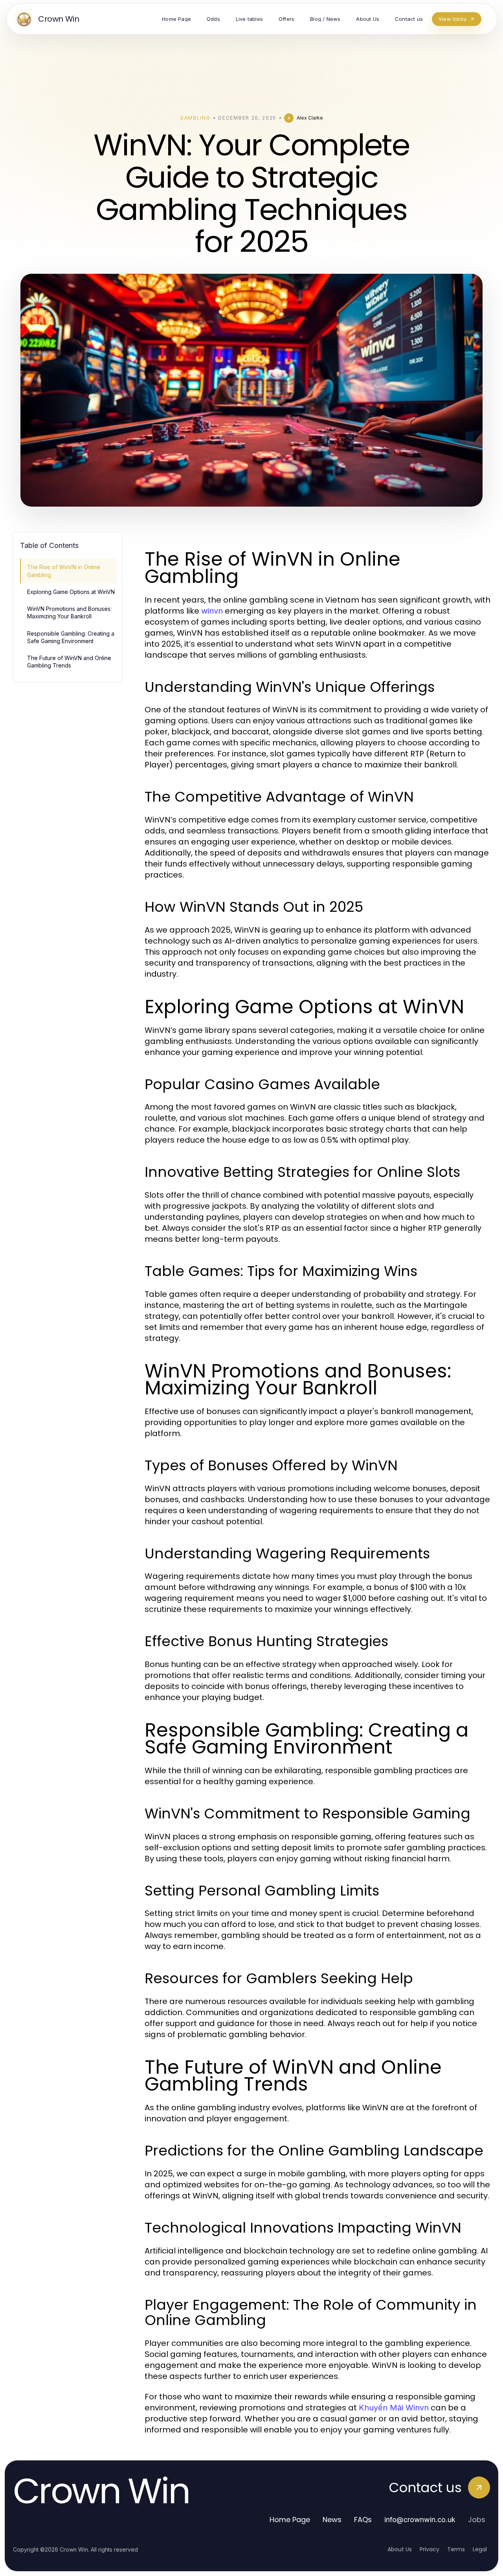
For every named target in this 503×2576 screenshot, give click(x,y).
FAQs (363, 2520)
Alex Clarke (310, 118)
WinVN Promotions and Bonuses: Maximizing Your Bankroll (69, 612)
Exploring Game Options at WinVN (71, 592)
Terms (456, 2549)
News (332, 2520)
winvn (212, 611)
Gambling (195, 118)
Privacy (430, 2549)
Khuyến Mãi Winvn (394, 2408)
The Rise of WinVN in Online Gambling (64, 571)
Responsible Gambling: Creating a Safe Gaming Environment (71, 637)
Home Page (290, 2520)
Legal (480, 2549)
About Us (400, 2549)
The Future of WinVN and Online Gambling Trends (69, 662)
